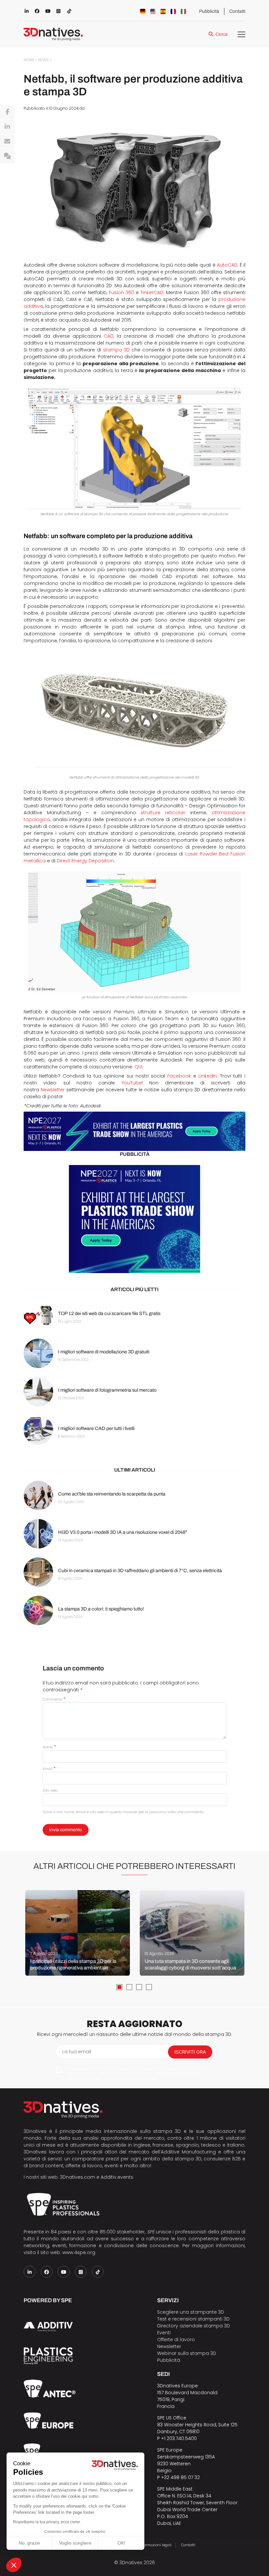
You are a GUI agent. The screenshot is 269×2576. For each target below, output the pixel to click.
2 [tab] (129, 1987)
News (43, 60)
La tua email (77, 2052)
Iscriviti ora (190, 2052)
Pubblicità (209, 11)
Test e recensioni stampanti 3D (193, 2319)
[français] (173, 11)
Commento (54, 1699)
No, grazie (29, 2543)
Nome (49, 1747)
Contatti (237, 11)
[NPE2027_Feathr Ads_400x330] (134, 1219)
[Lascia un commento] (7, 156)
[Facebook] (7, 112)
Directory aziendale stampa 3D (194, 2326)
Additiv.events (117, 2177)
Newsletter (53, 1090)
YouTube (132, 1083)
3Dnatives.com (78, 2177)
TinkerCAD (152, 292)
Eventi (164, 2333)
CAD (109, 336)
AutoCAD (227, 265)
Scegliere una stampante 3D (191, 2312)
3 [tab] (139, 1987)
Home (29, 60)
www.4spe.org (79, 2252)
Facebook (179, 1076)
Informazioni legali (155, 2545)
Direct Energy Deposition (85, 861)
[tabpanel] (78, 1933)
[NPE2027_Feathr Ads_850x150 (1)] (134, 1131)
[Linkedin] (7, 127)
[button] (14, 2565)
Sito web (50, 1790)
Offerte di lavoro (176, 2340)
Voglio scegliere (75, 2543)
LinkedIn (208, 1076)
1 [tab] (119, 1987)
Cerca (222, 34)
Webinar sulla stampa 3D (187, 2353)
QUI (138, 1067)
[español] (163, 11)
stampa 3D (116, 350)
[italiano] (183, 11)
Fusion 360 (122, 292)
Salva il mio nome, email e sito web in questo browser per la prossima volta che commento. (123, 1812)
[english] (153, 11)
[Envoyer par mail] (7, 141)
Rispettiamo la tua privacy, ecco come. (47, 2522)
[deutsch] (143, 11)
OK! (121, 2543)
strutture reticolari (163, 813)
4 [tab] (149, 1987)
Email (49, 1769)
